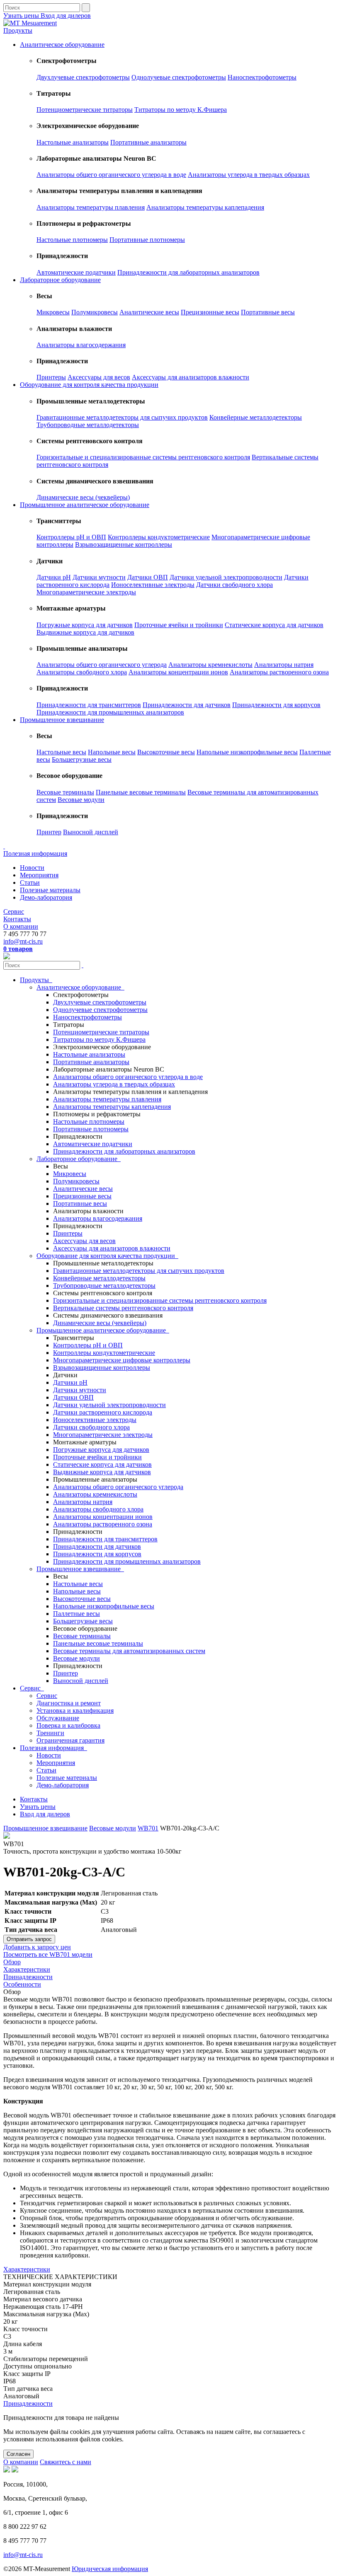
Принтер (49, 832)
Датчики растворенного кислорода (103, 1412)
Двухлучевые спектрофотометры (83, 77)
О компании (21, 926)
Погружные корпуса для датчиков (85, 625)
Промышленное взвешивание (62, 720)
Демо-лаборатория (46, 897)
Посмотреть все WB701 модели (48, 1954)
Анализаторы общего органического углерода (102, 665)
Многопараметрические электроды (86, 592)
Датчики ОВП (148, 577)
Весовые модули (81, 800)
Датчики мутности (99, 577)
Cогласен (18, 2454)
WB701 (148, 1828)
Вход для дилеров (66, 16)
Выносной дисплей (91, 832)
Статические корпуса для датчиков (274, 625)
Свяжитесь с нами (66, 2462)
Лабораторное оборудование (60, 280)
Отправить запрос (29, 1939)
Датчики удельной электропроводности (226, 577)
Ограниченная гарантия (70, 1740)
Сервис (14, 911)
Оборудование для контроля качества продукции (89, 385)
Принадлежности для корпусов (276, 705)
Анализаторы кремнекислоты (210, 665)
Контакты (17, 919)
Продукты (18, 30)
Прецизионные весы (210, 312)
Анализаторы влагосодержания (81, 345)
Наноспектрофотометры (262, 77)
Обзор (12, 1962)
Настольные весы (61, 752)
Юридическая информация (110, 2569)
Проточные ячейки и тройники (179, 625)
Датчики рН (54, 577)
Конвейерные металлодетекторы (256, 417)
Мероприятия (39, 875)
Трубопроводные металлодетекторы (88, 425)
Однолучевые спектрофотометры (179, 77)
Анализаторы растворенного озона (279, 672)
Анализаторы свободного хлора (82, 672)
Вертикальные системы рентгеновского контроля (123, 1308)
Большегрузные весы (82, 759)
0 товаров (18, 949)
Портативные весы (268, 312)
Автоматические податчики (76, 272)
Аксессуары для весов (99, 377)
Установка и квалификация (75, 1710)
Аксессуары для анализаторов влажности (191, 377)
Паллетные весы (76, 1614)
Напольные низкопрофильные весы (247, 752)
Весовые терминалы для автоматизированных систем (129, 1651)
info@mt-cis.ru (23, 941)
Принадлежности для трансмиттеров (89, 705)
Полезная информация (35, 853)
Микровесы (53, 312)
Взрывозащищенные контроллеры (124, 544)
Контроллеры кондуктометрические (159, 537)
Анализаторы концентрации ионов (178, 672)
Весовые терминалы (65, 792)
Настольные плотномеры (72, 240)
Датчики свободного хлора (234, 585)
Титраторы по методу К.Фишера (181, 110)
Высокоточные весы (166, 752)
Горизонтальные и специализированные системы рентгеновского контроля (143, 457)
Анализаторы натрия (284, 665)
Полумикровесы (95, 312)
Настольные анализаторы (73, 142)
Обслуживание (58, 1718)
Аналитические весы (149, 312)
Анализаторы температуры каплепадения (205, 207)
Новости (32, 868)
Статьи (30, 882)
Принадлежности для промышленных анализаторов (110, 712)
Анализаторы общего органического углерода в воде (111, 175)
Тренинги (50, 1733)
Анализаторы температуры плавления (91, 207)
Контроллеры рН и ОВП (71, 537)
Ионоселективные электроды (153, 585)
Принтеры (51, 377)
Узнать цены (22, 16)
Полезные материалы (50, 890)
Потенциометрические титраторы (85, 110)
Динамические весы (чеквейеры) (83, 497)
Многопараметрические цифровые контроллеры (122, 1360)
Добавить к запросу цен (37, 1947)
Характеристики (27, 1969)
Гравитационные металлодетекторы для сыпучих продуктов (122, 417)
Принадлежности (28, 1977)
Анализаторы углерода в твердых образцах (249, 175)
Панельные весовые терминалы (141, 792)
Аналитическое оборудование (62, 45)
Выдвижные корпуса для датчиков (85, 632)
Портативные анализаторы (148, 142)
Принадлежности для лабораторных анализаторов (188, 272)
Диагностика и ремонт (69, 1703)
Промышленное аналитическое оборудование (85, 505)
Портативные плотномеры (147, 240)
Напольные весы (112, 752)
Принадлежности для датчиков (187, 705)
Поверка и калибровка (68, 1725)
